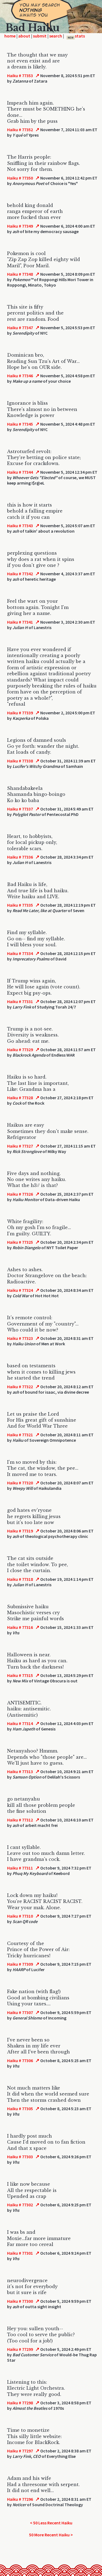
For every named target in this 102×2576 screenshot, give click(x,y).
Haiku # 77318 (20, 1579)
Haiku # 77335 (20, 905)
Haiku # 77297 (20, 2451)
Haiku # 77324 (20, 1290)
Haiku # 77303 (20, 2157)
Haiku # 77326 (20, 1194)
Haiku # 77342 (20, 574)
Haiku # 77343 (20, 526)
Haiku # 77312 (20, 1820)
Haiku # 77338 (20, 761)
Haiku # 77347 (20, 328)
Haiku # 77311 (20, 1868)
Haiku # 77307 (20, 2012)
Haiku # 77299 (20, 2349)
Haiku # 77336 (20, 857)
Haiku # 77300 (20, 2301)
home (10, 36)
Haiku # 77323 (20, 1338)
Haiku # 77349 (20, 226)
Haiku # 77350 (20, 178)
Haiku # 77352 (20, 130)
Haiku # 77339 (20, 713)
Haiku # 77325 (20, 1242)
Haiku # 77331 (20, 1001)
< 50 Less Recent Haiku (51, 2523)
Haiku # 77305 (20, 2109)
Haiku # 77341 (20, 622)
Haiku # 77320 (20, 1483)
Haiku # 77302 (20, 2205)
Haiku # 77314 (20, 1723)
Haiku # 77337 (20, 809)
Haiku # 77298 (20, 2403)
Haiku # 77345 (20, 424)
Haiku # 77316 (20, 1627)
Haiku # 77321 (20, 1435)
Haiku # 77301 (20, 2253)
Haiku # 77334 (20, 953)
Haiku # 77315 (20, 1675)
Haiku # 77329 (20, 1050)
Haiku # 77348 (20, 274)
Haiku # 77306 (20, 2060)
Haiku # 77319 (20, 1531)
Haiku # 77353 (20, 76)
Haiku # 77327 (20, 1146)
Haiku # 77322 (20, 1387)
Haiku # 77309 (20, 1964)
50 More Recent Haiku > (51, 2535)
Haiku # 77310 (20, 1916)
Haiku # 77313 (20, 1771)
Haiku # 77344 (20, 472)
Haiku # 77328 (20, 1098)
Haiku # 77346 (20, 376)
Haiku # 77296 (20, 2499)
